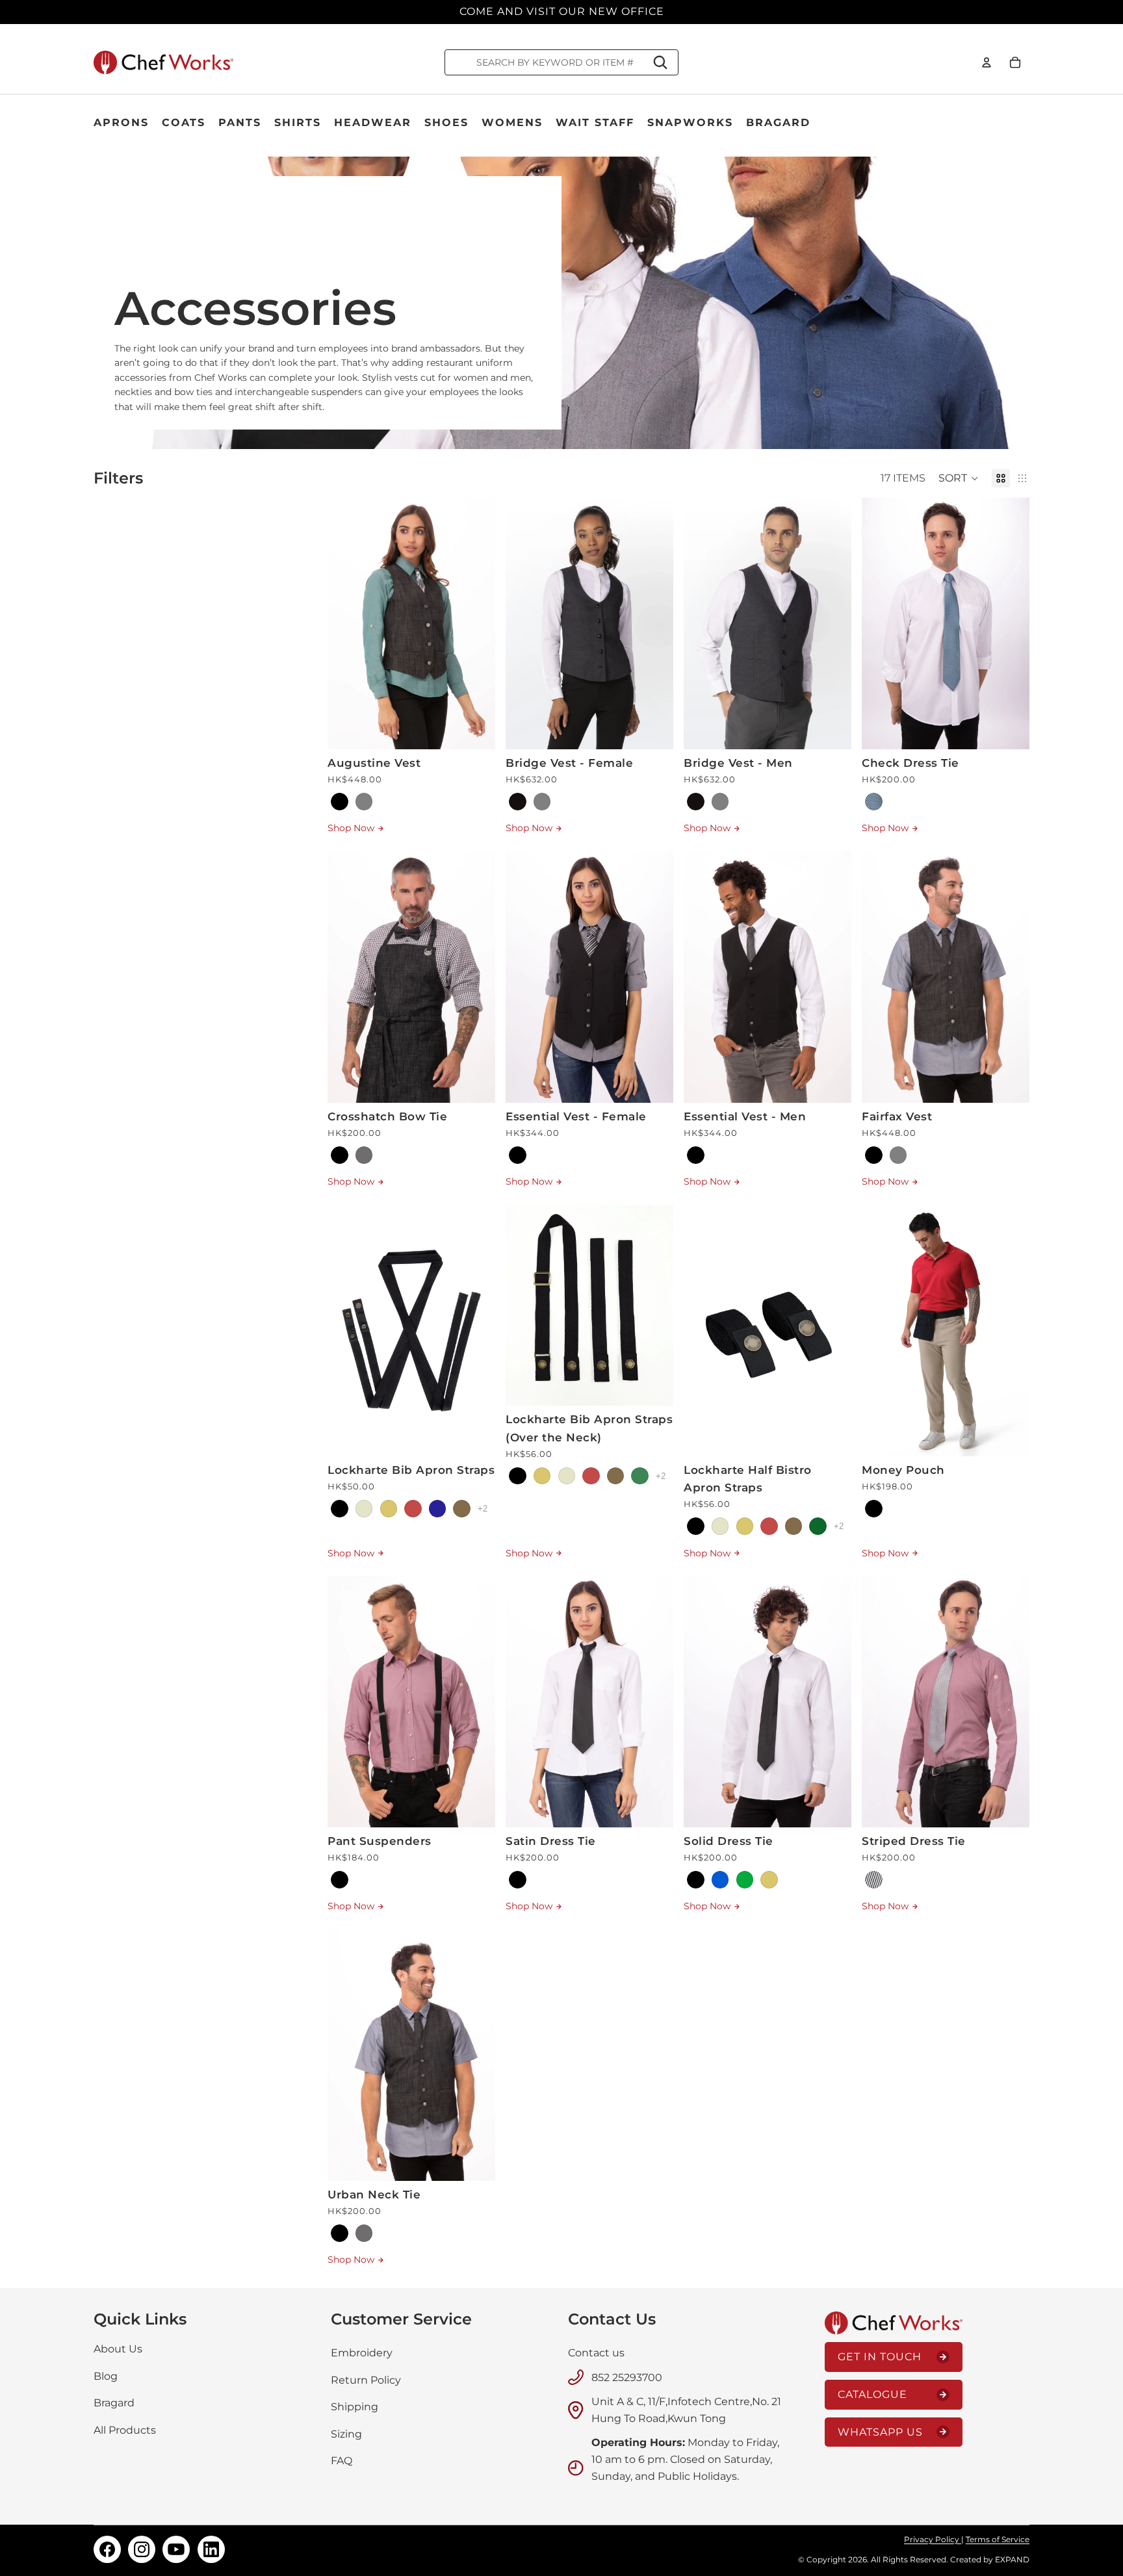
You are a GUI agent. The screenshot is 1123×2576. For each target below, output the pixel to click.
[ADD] (1009, 729)
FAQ (342, 2461)
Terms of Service (998, 2539)
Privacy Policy (933, 2539)
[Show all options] (483, 1509)
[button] (959, 478)
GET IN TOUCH (880, 2357)
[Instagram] (142, 2549)
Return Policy (366, 2379)
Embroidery (362, 2353)
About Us (118, 2349)
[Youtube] (176, 2549)
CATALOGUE (872, 2394)
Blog (106, 2376)
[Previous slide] (347, 623)
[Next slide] (476, 623)
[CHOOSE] (475, 729)
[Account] (987, 62)
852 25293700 (627, 2377)
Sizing (346, 2434)
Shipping (355, 2407)
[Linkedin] (211, 2549)
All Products (125, 2430)
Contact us (596, 2353)
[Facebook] (107, 2549)
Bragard (114, 2403)
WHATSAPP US (880, 2432)
